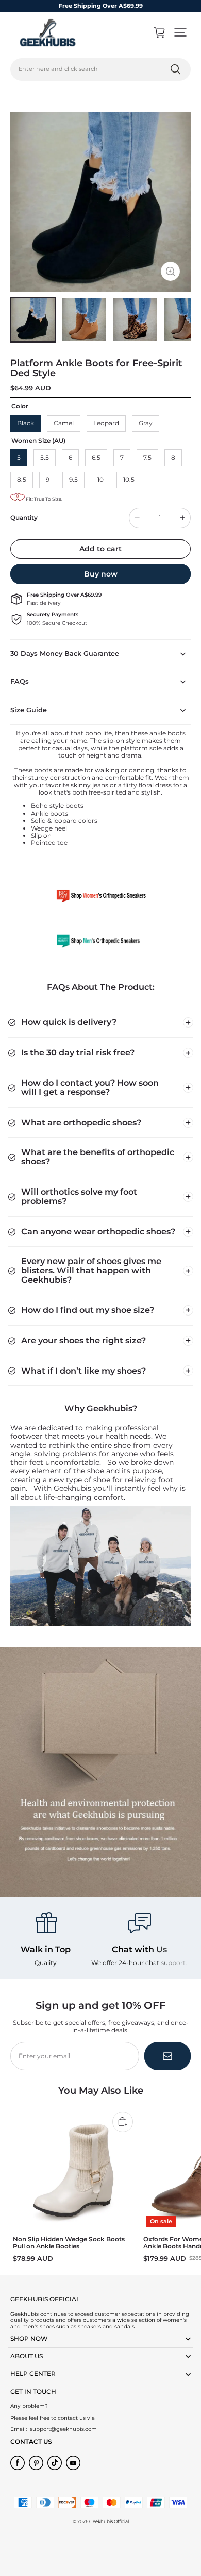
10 (100, 480)
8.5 (22, 480)
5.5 (45, 457)
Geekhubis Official (109, 2521)
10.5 (129, 480)
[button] (180, 32)
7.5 (147, 457)
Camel (64, 423)
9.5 (73, 480)
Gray (146, 423)
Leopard (106, 423)
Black (26, 423)
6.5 (96, 457)
